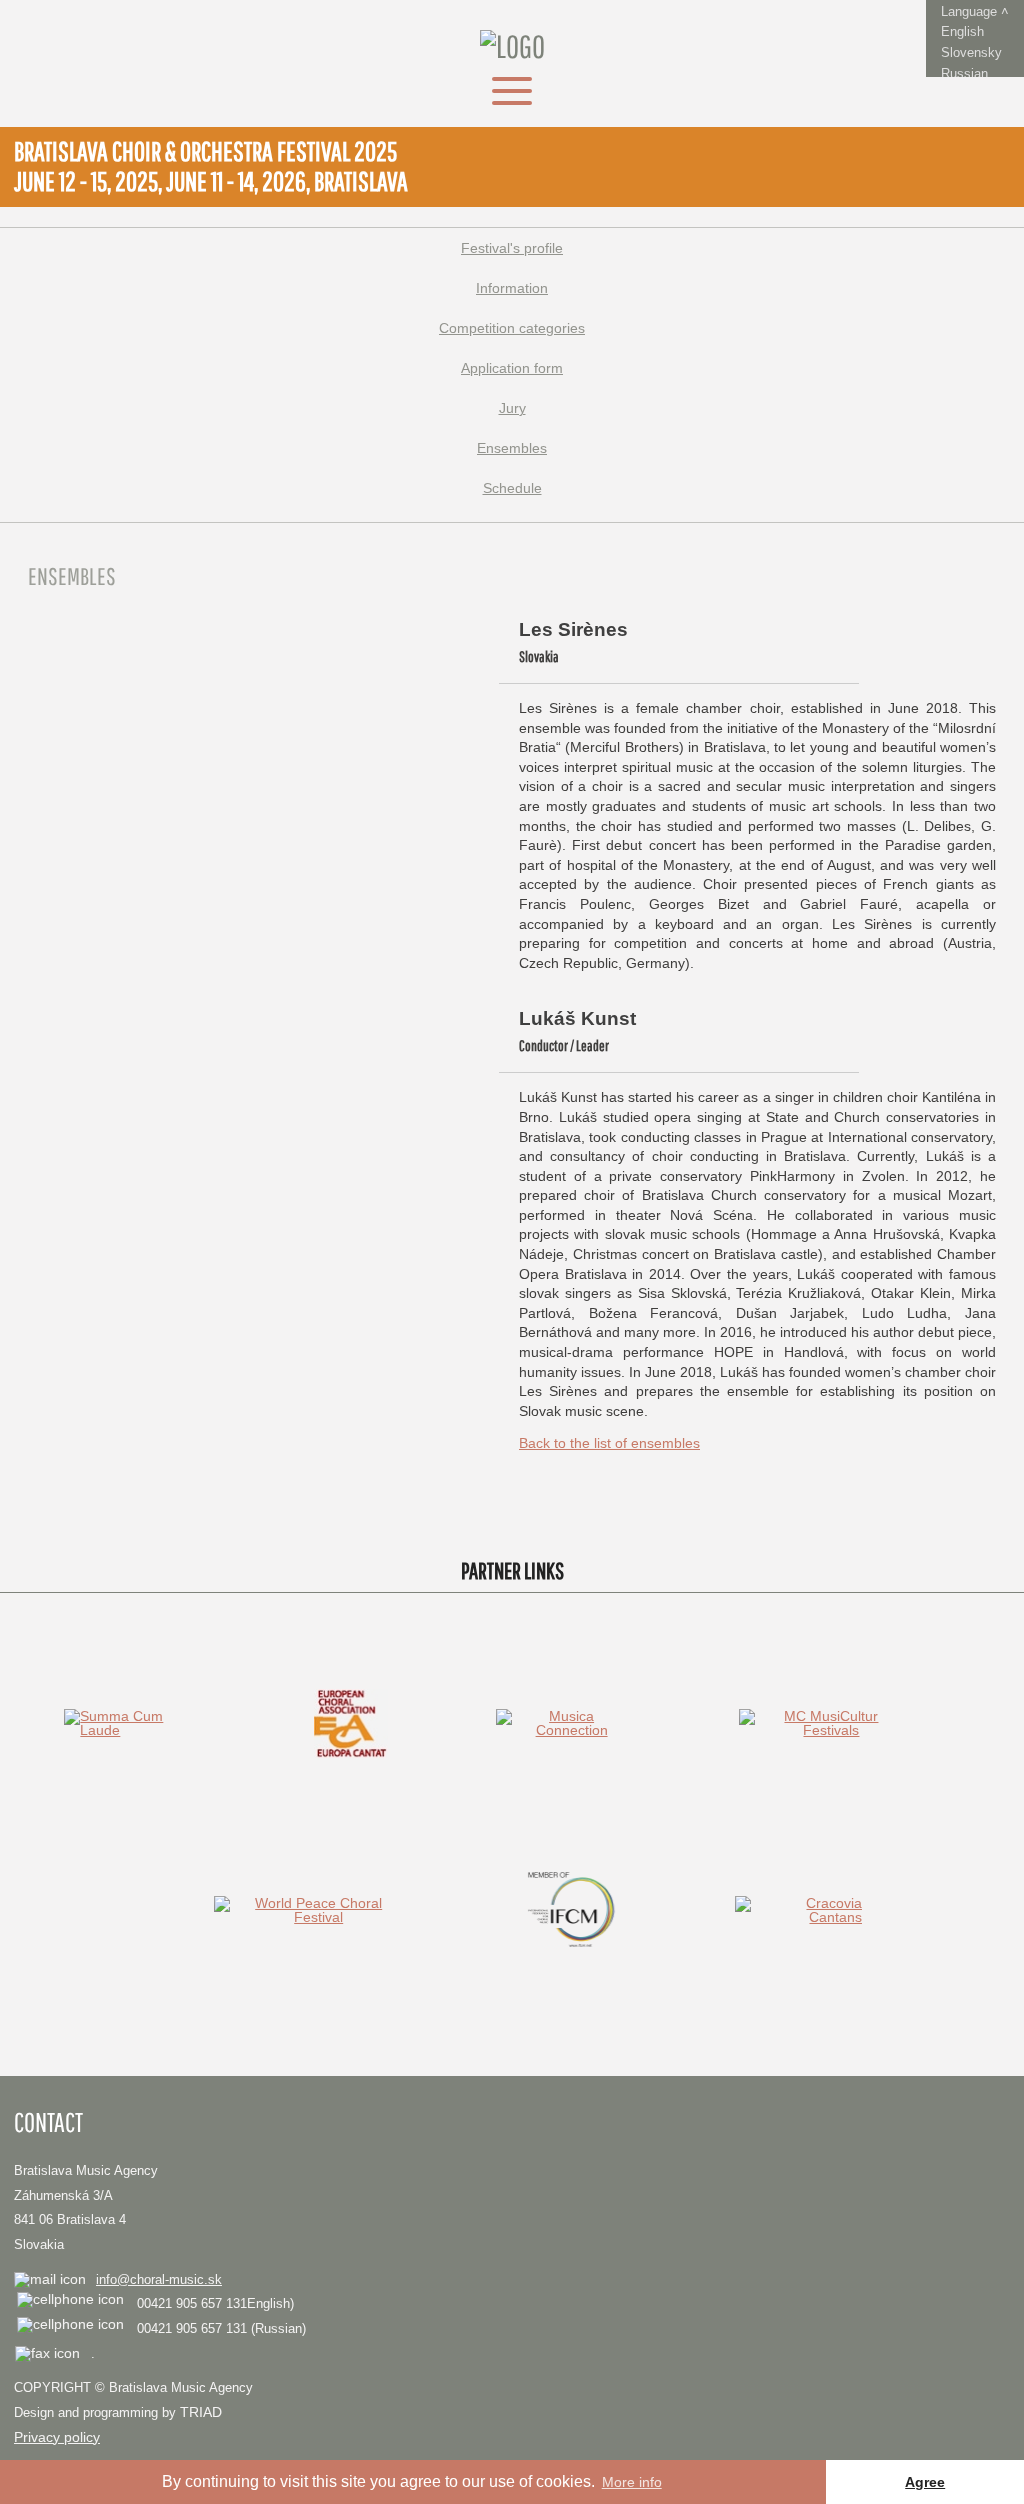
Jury (512, 408)
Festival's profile (512, 248)
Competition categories (512, 328)
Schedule (512, 488)
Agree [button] (925, 2482)
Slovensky (971, 52)
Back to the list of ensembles (609, 1443)
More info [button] (632, 2482)
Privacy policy (57, 2437)
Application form (512, 368)
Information (512, 288)
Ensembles (512, 448)
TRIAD (201, 2412)
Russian (964, 73)
